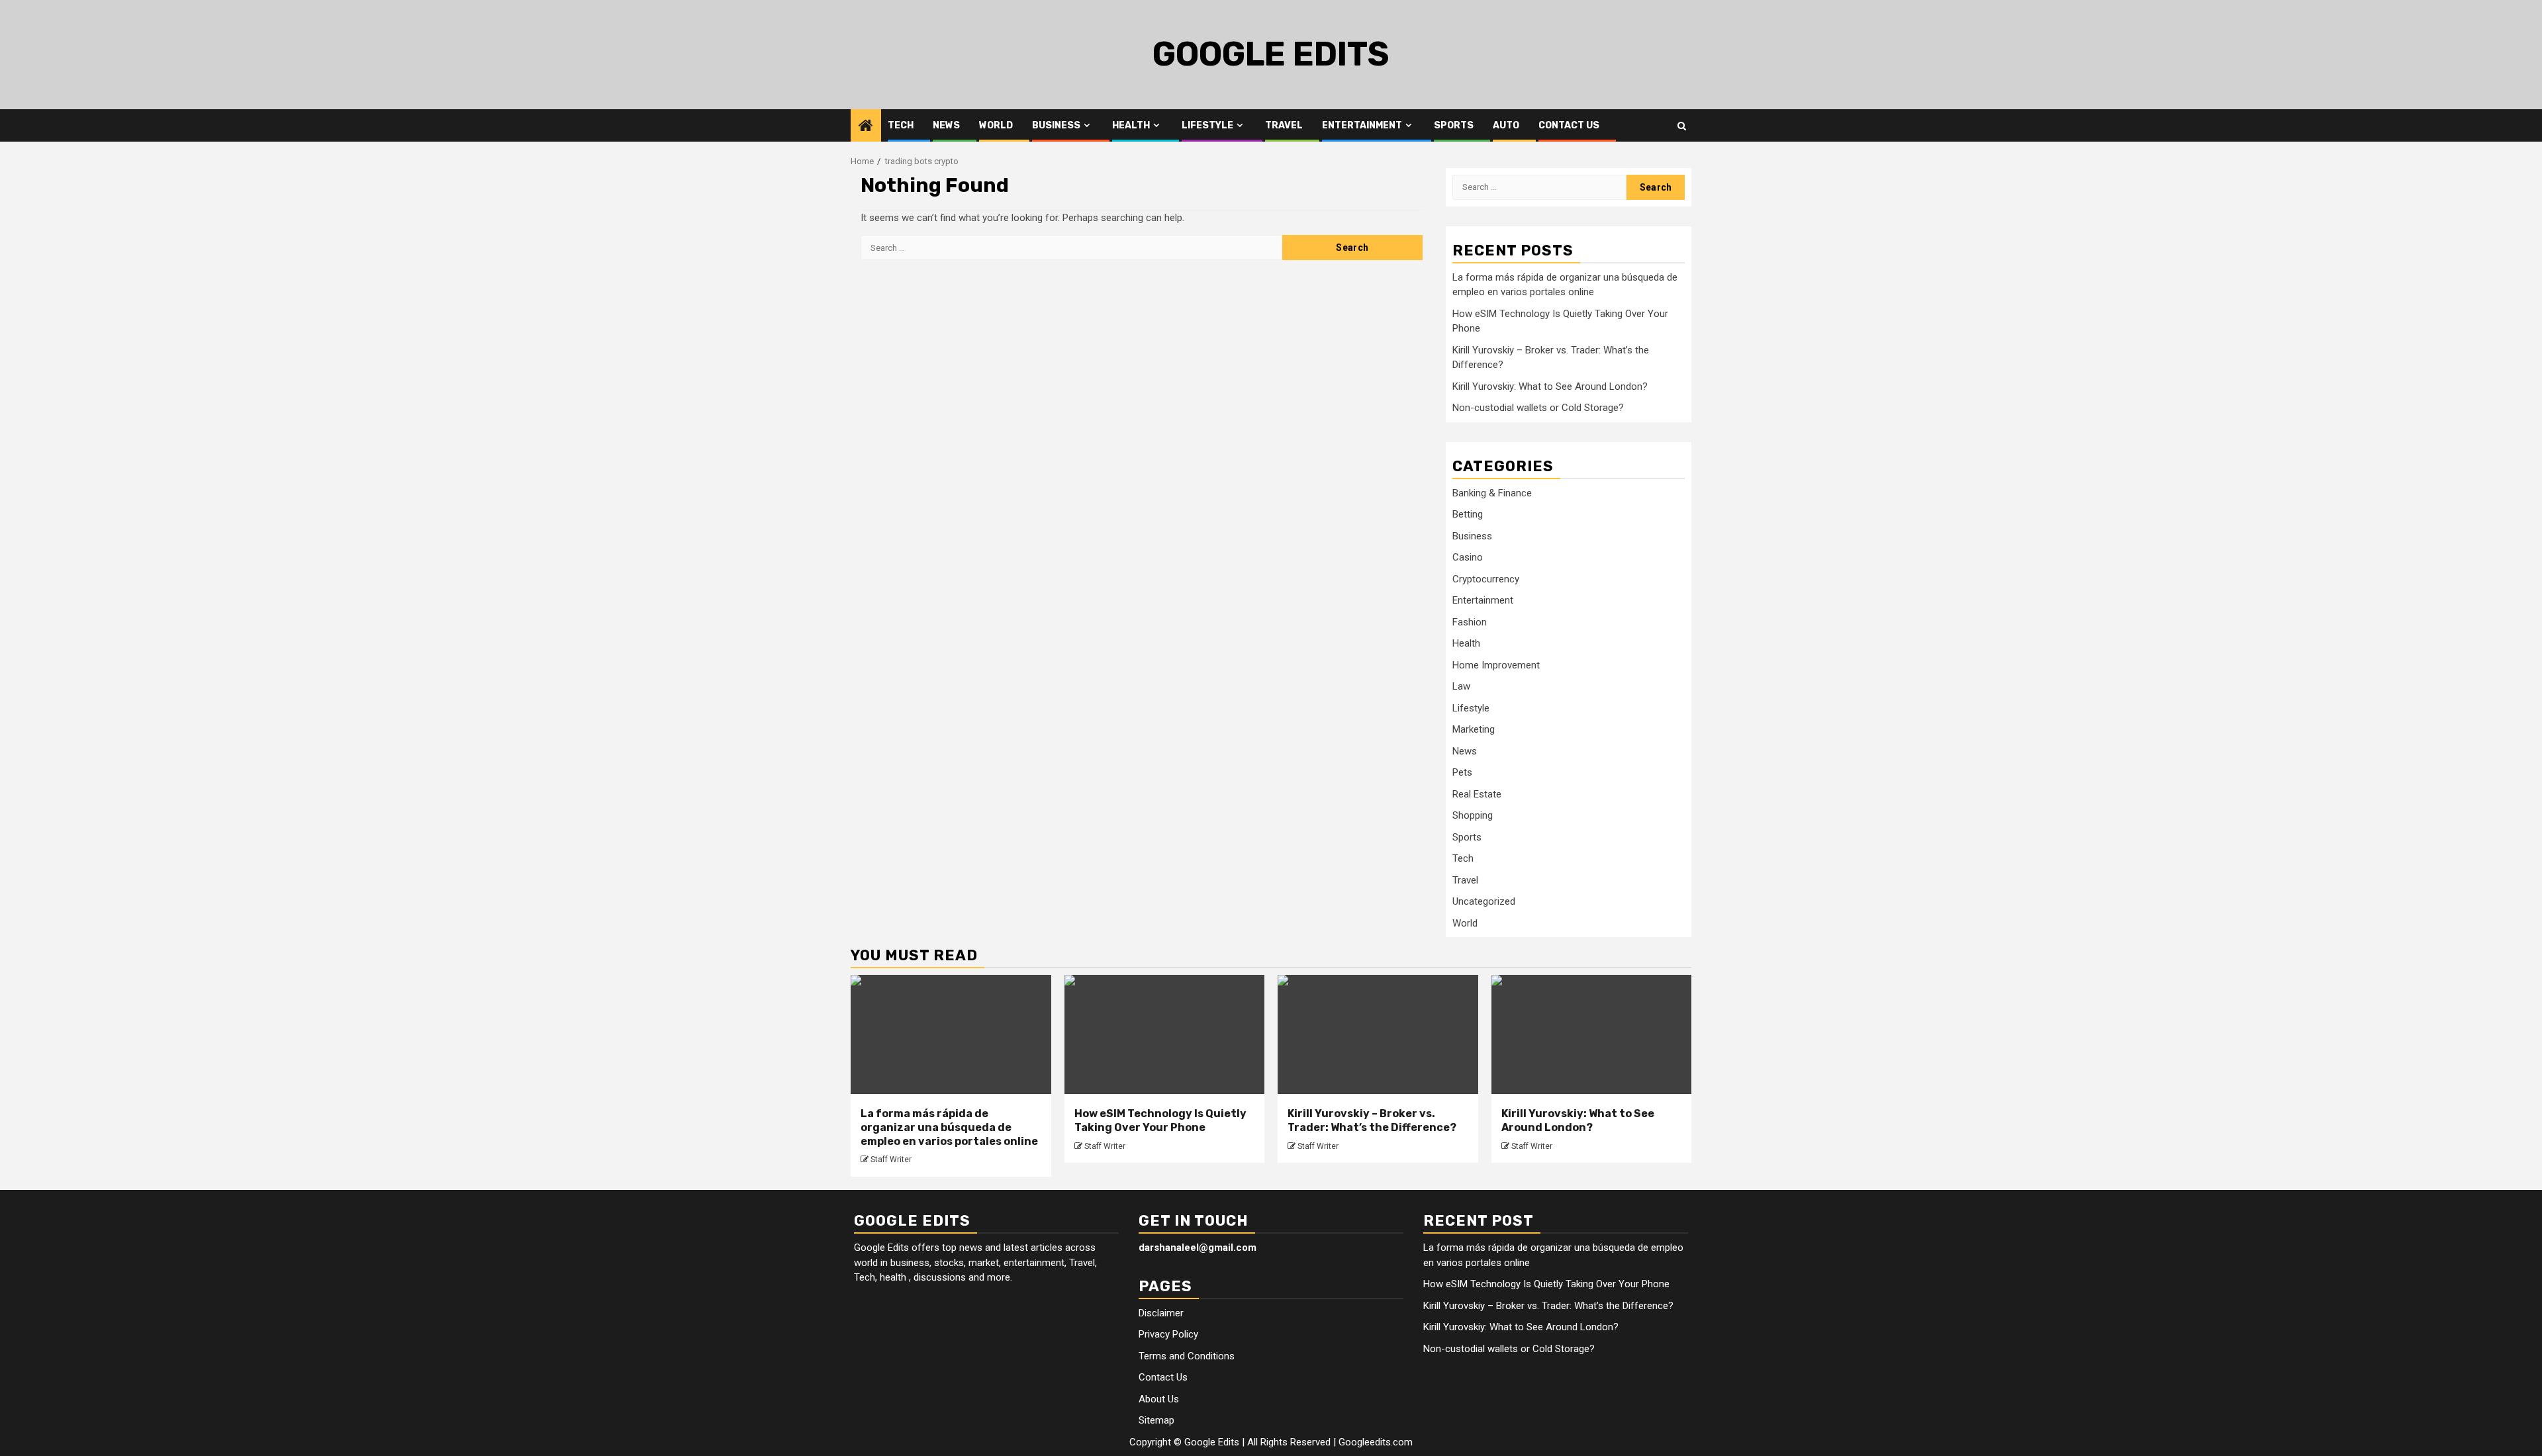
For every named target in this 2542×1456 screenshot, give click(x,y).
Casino (1468, 558)
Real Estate (1477, 794)
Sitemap (1156, 1420)
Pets (1462, 773)
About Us (1159, 1399)
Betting (1468, 515)
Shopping (1473, 816)
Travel (1284, 125)
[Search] (1682, 126)
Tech (901, 125)
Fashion (1470, 622)
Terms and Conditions (1187, 1356)
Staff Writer (891, 1160)
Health (1131, 125)
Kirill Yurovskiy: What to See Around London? (1550, 387)
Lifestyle (1207, 125)
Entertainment (1362, 125)
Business (1056, 125)
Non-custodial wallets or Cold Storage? (1538, 408)
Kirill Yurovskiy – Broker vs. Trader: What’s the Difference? (1372, 1120)
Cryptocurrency (1486, 579)
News (946, 125)
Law (1461, 687)
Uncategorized (1484, 902)
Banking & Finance (1492, 493)
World (996, 125)
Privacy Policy (1168, 1334)
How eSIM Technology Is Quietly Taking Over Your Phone (1160, 1120)
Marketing (1474, 730)
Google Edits (1271, 54)
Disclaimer (1161, 1313)
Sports (1454, 125)
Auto (1506, 125)
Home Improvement (1496, 665)
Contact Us (1569, 125)
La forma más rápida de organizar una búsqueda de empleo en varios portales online (949, 1127)
